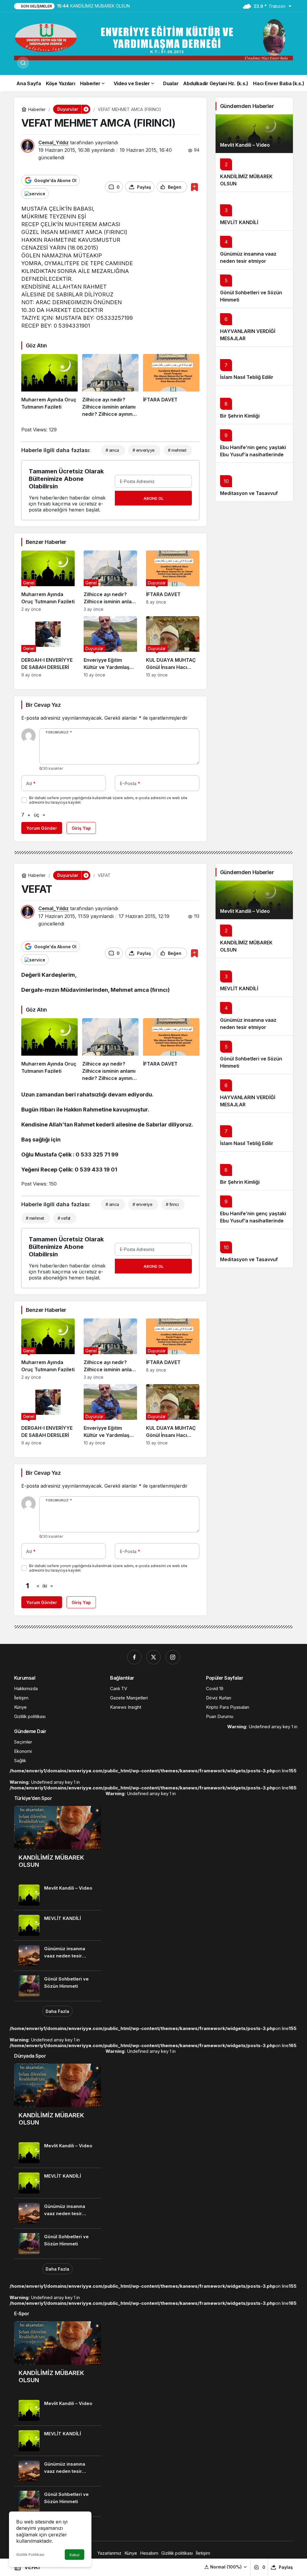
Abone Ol (153, 498)
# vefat (64, 1218)
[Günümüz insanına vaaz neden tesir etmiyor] (58, 1956)
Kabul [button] (75, 2555)
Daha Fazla (57, 2011)
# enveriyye (144, 450)
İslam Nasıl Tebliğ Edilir (247, 377)
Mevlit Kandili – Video (245, 145)
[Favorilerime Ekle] (194, 187)
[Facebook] (134, 1657)
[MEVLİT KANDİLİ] (58, 1925)
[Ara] (23, 63)
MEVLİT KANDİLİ (239, 222)
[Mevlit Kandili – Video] (254, 134)
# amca (112, 450)
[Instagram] (173, 1657)
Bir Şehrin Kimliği (240, 416)
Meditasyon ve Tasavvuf (249, 493)
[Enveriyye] (153, 39)
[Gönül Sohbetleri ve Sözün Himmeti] (58, 1986)
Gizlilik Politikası (30, 2555)
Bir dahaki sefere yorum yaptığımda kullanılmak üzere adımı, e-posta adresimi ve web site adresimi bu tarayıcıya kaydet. (108, 800)
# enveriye (142, 1204)
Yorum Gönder (42, 828)
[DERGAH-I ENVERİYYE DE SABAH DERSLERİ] (48, 647)
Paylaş (286, 2567)
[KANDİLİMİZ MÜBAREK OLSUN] (58, 1843)
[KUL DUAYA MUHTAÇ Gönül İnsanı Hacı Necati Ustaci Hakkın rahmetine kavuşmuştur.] (173, 647)
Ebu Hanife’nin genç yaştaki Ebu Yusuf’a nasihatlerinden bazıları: (253, 454)
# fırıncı (172, 1204)
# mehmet (177, 450)
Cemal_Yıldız (54, 142)
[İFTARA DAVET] (171, 386)
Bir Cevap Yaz (43, 705)
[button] (226, 2567)
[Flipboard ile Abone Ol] (35, 193)
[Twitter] (153, 1657)
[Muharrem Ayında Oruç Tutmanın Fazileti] (49, 386)
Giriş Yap (81, 828)
